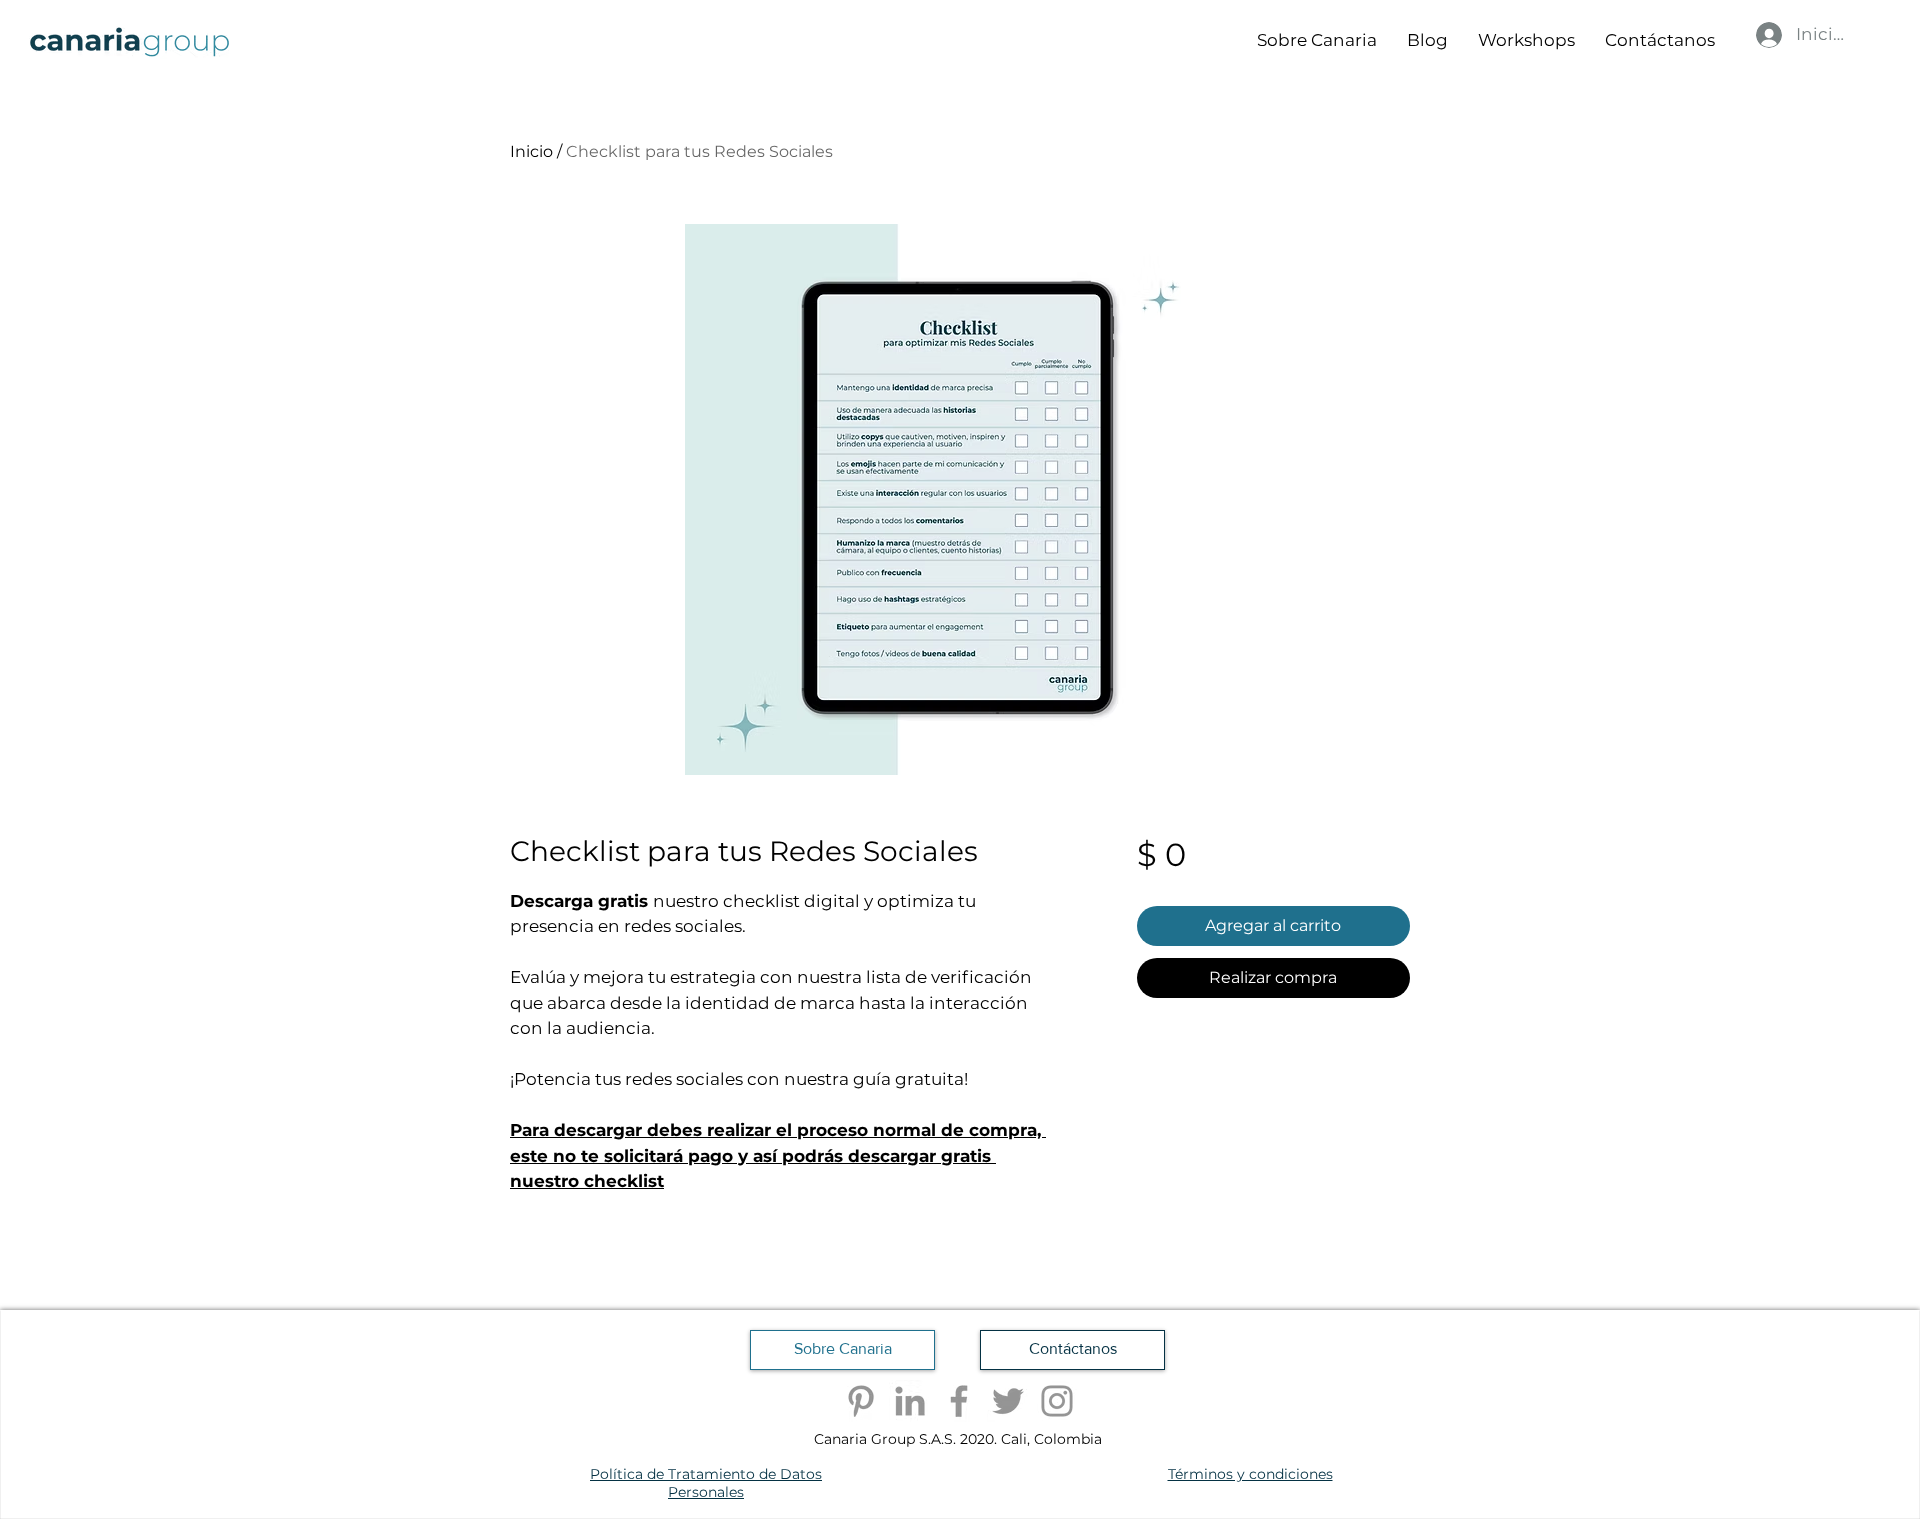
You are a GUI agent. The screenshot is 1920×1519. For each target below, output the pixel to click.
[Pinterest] (861, 1401)
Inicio (531, 151)
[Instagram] (1057, 1401)
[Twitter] (1008, 1401)
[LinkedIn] (910, 1401)
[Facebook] (959, 1401)
